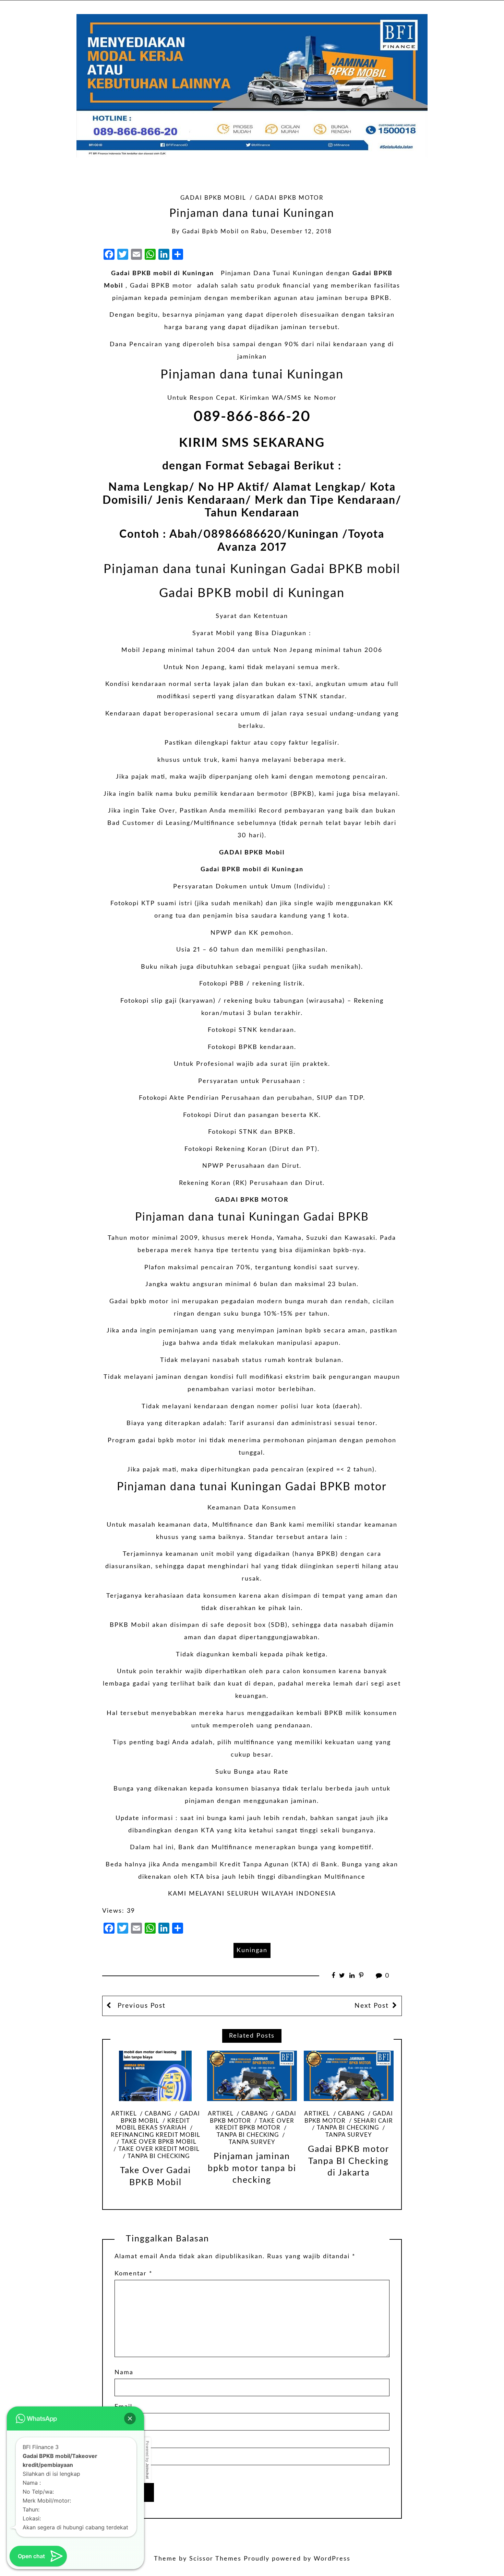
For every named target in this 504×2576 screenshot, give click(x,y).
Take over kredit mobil (159, 2149)
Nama (124, 2373)
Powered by (147, 2460)
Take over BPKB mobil (159, 2142)
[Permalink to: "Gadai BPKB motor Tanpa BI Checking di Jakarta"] (349, 2076)
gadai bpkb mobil (211, 232)
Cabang (158, 2114)
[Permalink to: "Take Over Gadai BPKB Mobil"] (155, 2076)
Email (123, 2407)
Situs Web (131, 2441)
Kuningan (252, 1950)
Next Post (372, 2006)
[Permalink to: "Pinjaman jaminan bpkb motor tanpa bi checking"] (252, 2076)
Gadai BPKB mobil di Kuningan (252, 593)
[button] (130, 2418)
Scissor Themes (215, 2559)
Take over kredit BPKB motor (255, 2125)
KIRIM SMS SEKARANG (252, 443)
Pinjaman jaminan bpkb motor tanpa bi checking (252, 2168)
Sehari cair (373, 2121)
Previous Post (140, 2006)
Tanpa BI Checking (159, 2156)
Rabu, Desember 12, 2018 (291, 232)
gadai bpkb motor (289, 198)
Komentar (134, 2274)
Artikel (124, 2114)
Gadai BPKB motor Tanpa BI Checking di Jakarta (349, 2161)
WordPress (332, 2559)
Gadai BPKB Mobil (213, 198)
